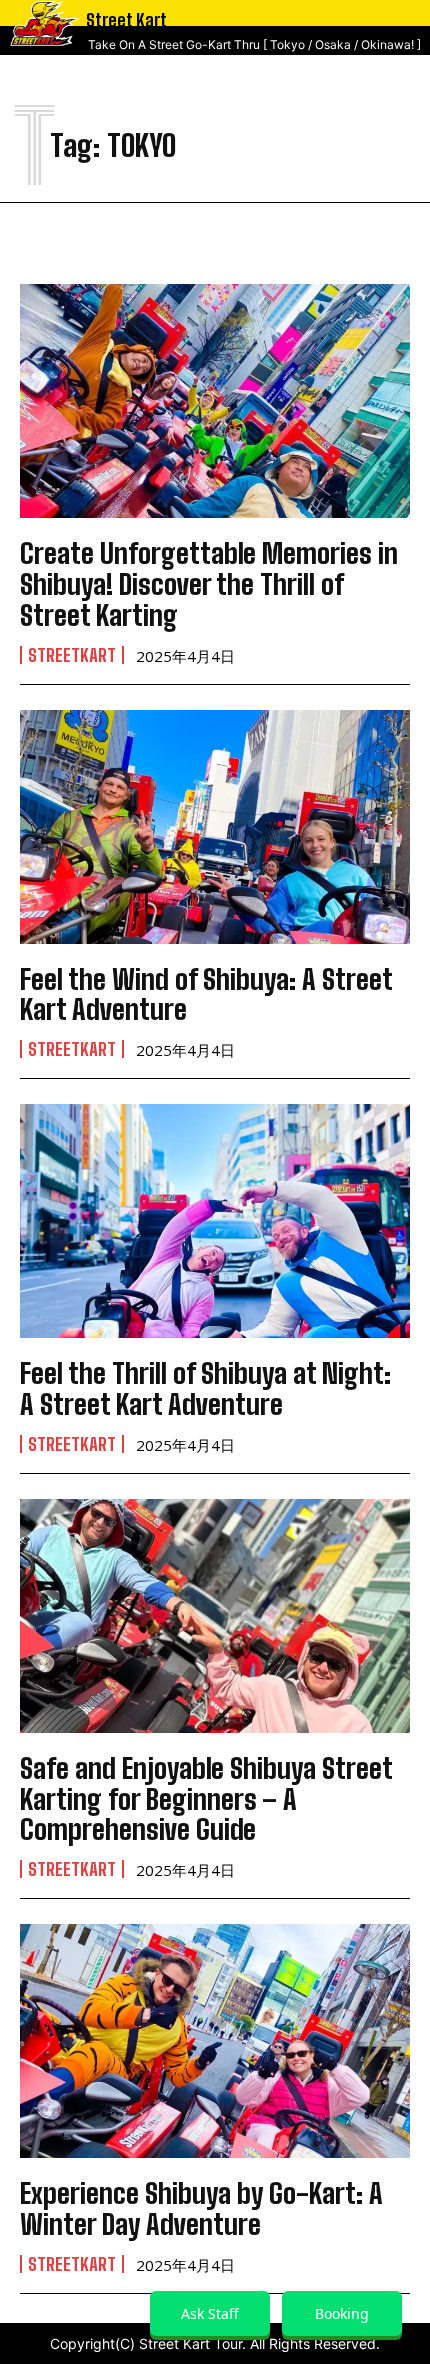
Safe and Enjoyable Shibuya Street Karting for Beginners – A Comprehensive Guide (206, 1799)
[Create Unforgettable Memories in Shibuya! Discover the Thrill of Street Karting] (215, 401)
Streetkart (72, 655)
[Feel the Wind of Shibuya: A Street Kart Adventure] (215, 827)
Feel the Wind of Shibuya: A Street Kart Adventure (206, 994)
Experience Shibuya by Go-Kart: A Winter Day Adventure (201, 2208)
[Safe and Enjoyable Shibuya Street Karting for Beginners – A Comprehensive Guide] (215, 1616)
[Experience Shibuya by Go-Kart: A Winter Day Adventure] (215, 2041)
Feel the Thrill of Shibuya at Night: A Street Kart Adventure (205, 1388)
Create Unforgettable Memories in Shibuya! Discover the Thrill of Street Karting (209, 584)
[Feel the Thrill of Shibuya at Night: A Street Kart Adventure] (215, 1221)
